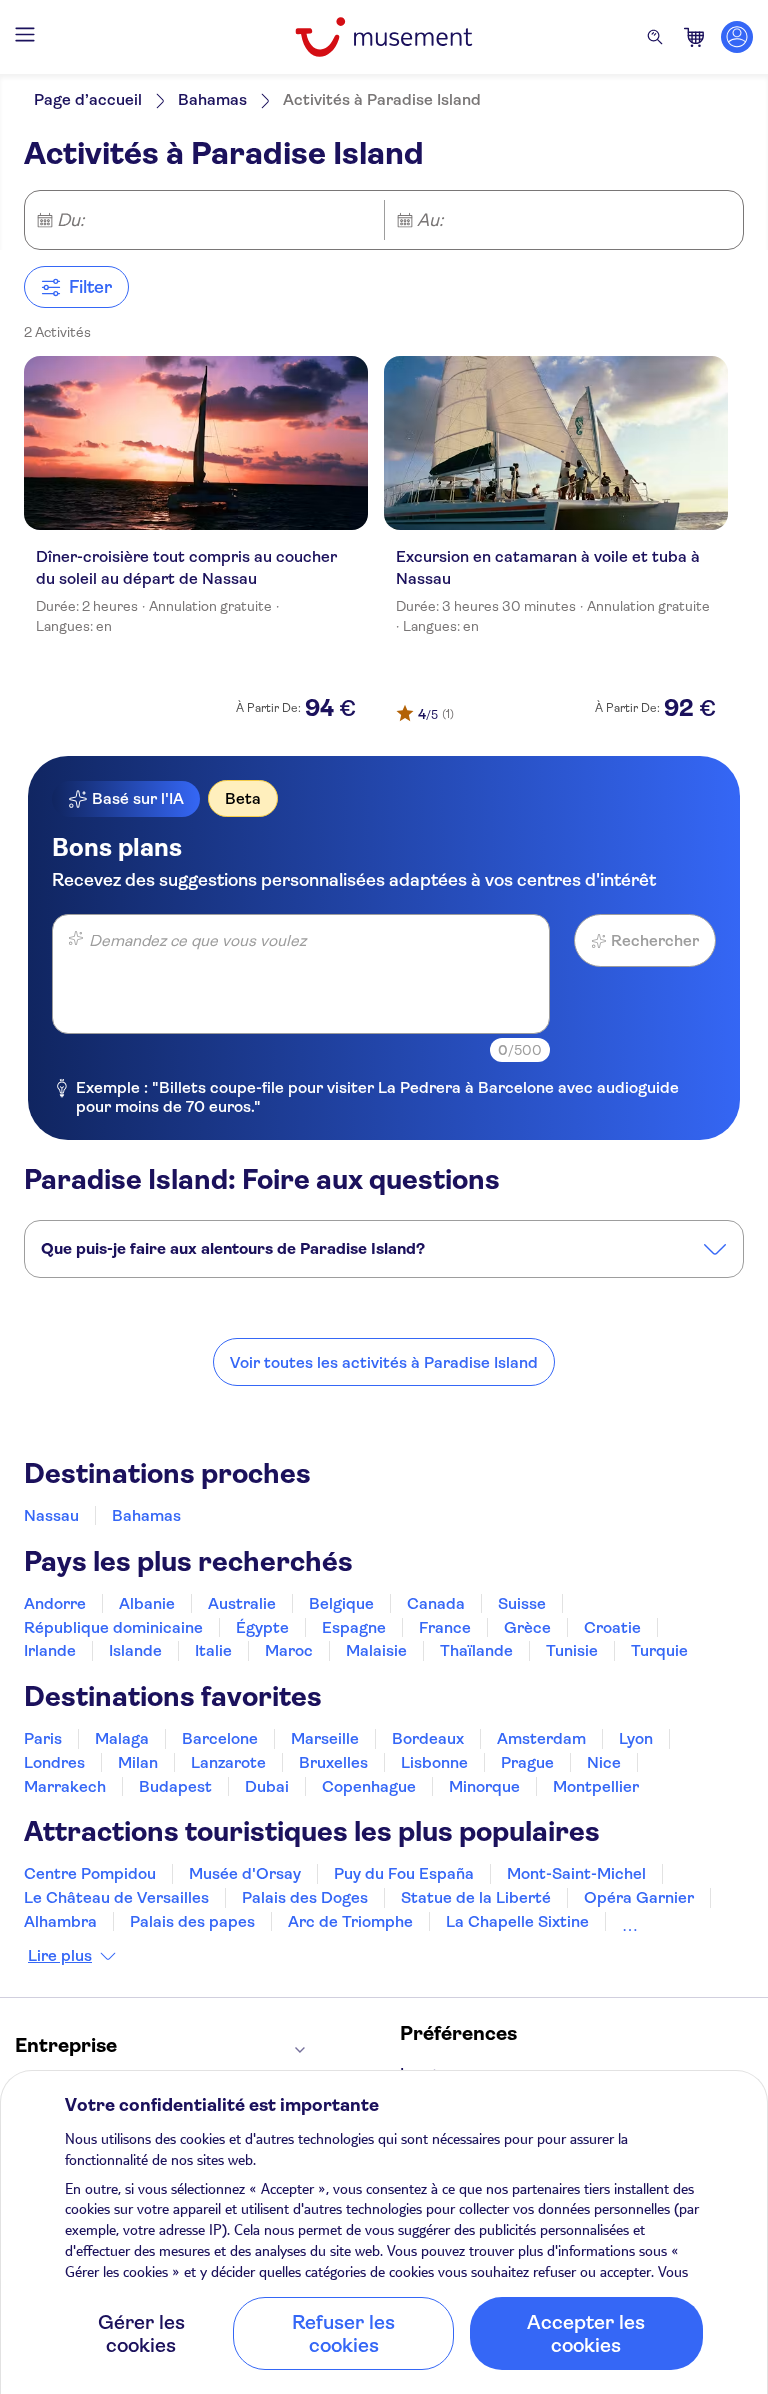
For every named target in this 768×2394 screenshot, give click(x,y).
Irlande (50, 1650)
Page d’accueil (88, 99)
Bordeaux (428, 1738)
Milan (138, 1762)
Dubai (267, 1786)
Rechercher (655, 940)
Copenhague (369, 1786)
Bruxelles (333, 1762)
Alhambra (60, 1921)
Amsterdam (541, 1738)
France (445, 1627)
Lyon (636, 1738)
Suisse (522, 1603)
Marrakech (65, 1786)
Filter (90, 287)
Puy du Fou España (404, 1873)
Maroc (289, 1650)
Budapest (175, 1786)
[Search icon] (655, 37)
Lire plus (60, 1956)
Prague (527, 1762)
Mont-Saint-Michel (576, 1873)
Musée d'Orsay (245, 1873)
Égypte (262, 1627)
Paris (43, 1738)
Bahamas (212, 99)
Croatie (612, 1627)
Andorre (55, 1603)
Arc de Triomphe (350, 1921)
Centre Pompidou (90, 1873)
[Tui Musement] (383, 37)
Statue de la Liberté (476, 1897)
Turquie (659, 1650)
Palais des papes (192, 1921)
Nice (604, 1762)
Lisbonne (434, 1762)
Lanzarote (228, 1762)
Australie (242, 1603)
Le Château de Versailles (116, 1897)
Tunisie (572, 1650)
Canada (436, 1603)
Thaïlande (476, 1650)
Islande (135, 1650)
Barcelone (220, 1738)
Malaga (122, 1738)
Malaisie (376, 1650)
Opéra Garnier (639, 1897)
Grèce (527, 1627)
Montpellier (596, 1786)
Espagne (354, 1627)
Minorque (484, 1786)
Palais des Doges (305, 1897)
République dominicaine (113, 1627)
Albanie (147, 1603)
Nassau (51, 1515)
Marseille (325, 1738)
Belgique (341, 1603)
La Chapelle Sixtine (517, 1921)
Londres (54, 1762)
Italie (213, 1650)
